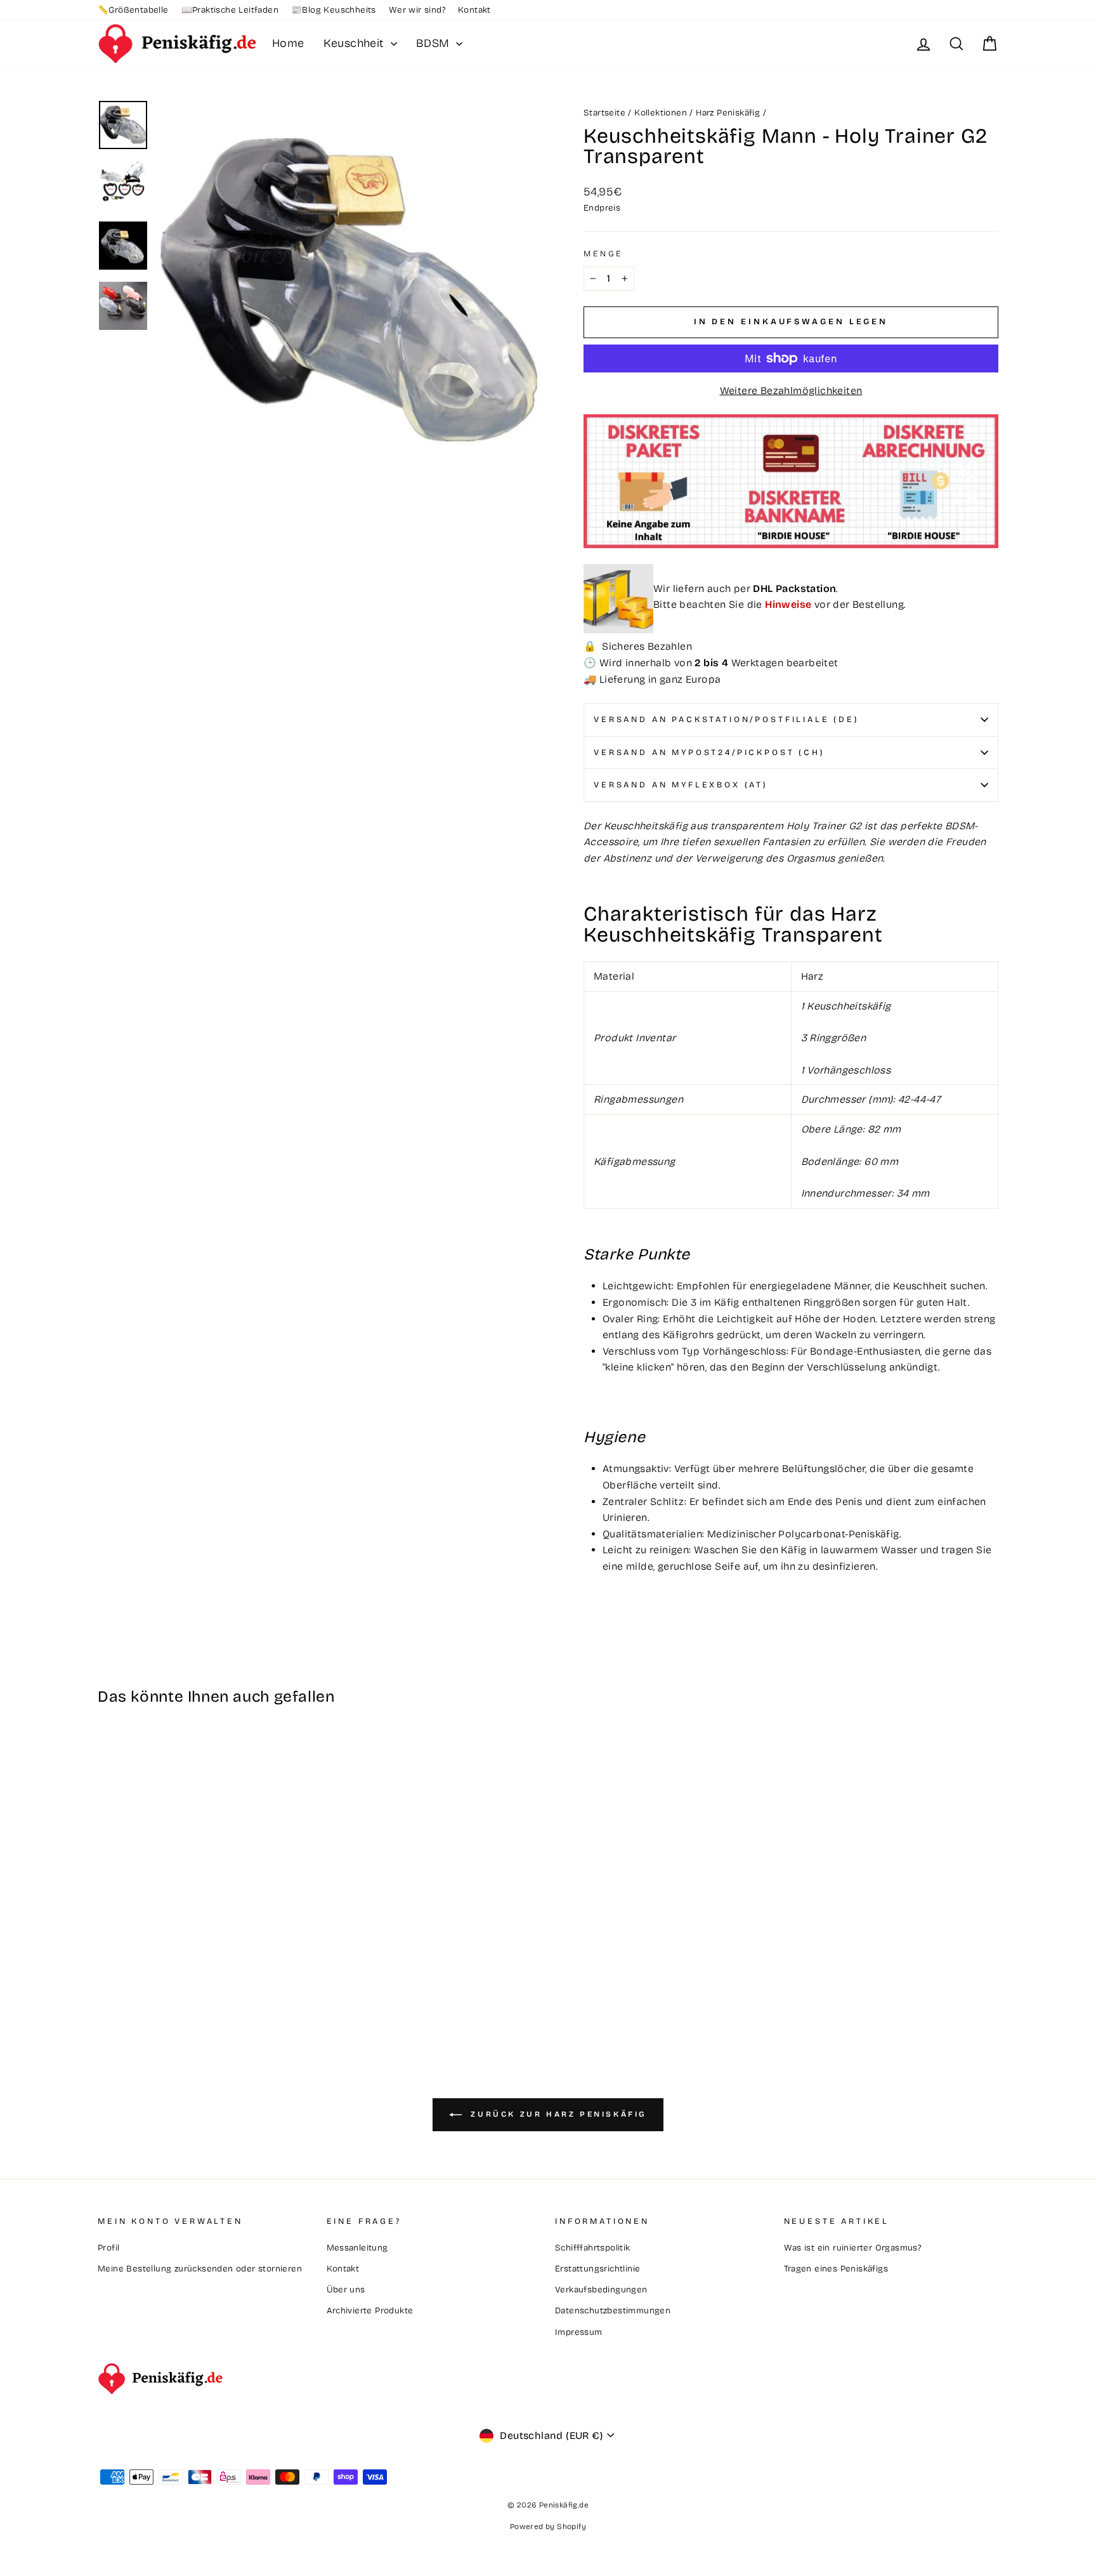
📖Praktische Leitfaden (230, 10)
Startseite (604, 113)
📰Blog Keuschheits (334, 10)
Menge (603, 253)
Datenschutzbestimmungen (613, 2310)
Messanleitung (357, 2248)
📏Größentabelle (133, 10)
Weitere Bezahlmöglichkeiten (791, 391)
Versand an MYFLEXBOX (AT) (681, 785)
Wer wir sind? (417, 10)
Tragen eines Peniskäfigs (836, 2269)
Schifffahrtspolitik (593, 2248)
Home (288, 43)
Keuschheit (356, 43)
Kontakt (474, 10)
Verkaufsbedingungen (601, 2290)
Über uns (346, 2290)
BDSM (434, 43)
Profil (108, 2248)
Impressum (579, 2332)
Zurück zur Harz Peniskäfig (557, 2114)
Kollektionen (661, 113)
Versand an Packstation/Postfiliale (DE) (727, 719)
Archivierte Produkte (370, 2310)
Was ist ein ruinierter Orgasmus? (853, 2248)
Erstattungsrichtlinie (597, 2269)
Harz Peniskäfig (728, 113)
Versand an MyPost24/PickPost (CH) (709, 752)
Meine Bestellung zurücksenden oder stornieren (200, 2269)
